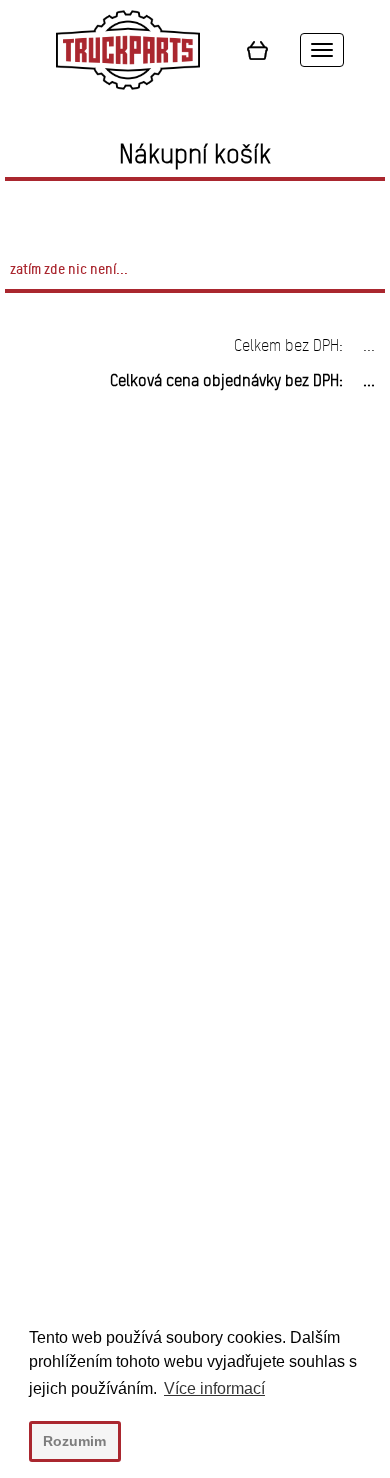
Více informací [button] (214, 1388)
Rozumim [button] (74, 1441)
